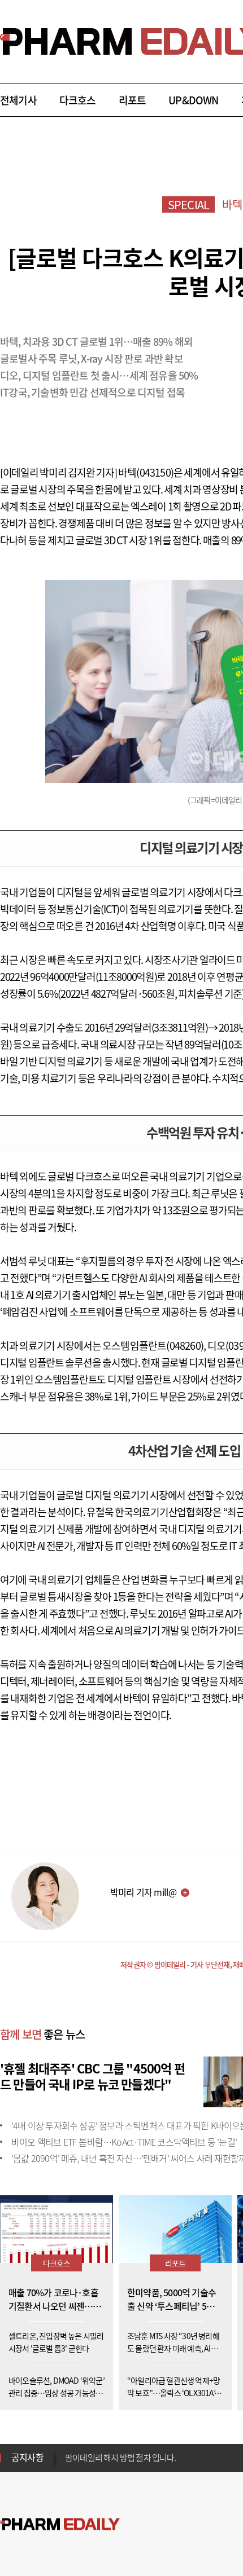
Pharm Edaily (60, 2524)
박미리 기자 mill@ (143, 1892)
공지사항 (27, 2457)
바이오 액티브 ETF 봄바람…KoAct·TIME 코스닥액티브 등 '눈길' (124, 2142)
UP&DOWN (193, 100)
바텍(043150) (146, 472)
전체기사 (18, 100)
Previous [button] (68, 2451)
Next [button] (68, 2464)
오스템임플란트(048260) (153, 1346)
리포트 (133, 100)
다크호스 (78, 100)
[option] (154, 2457)
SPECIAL (188, 204)
